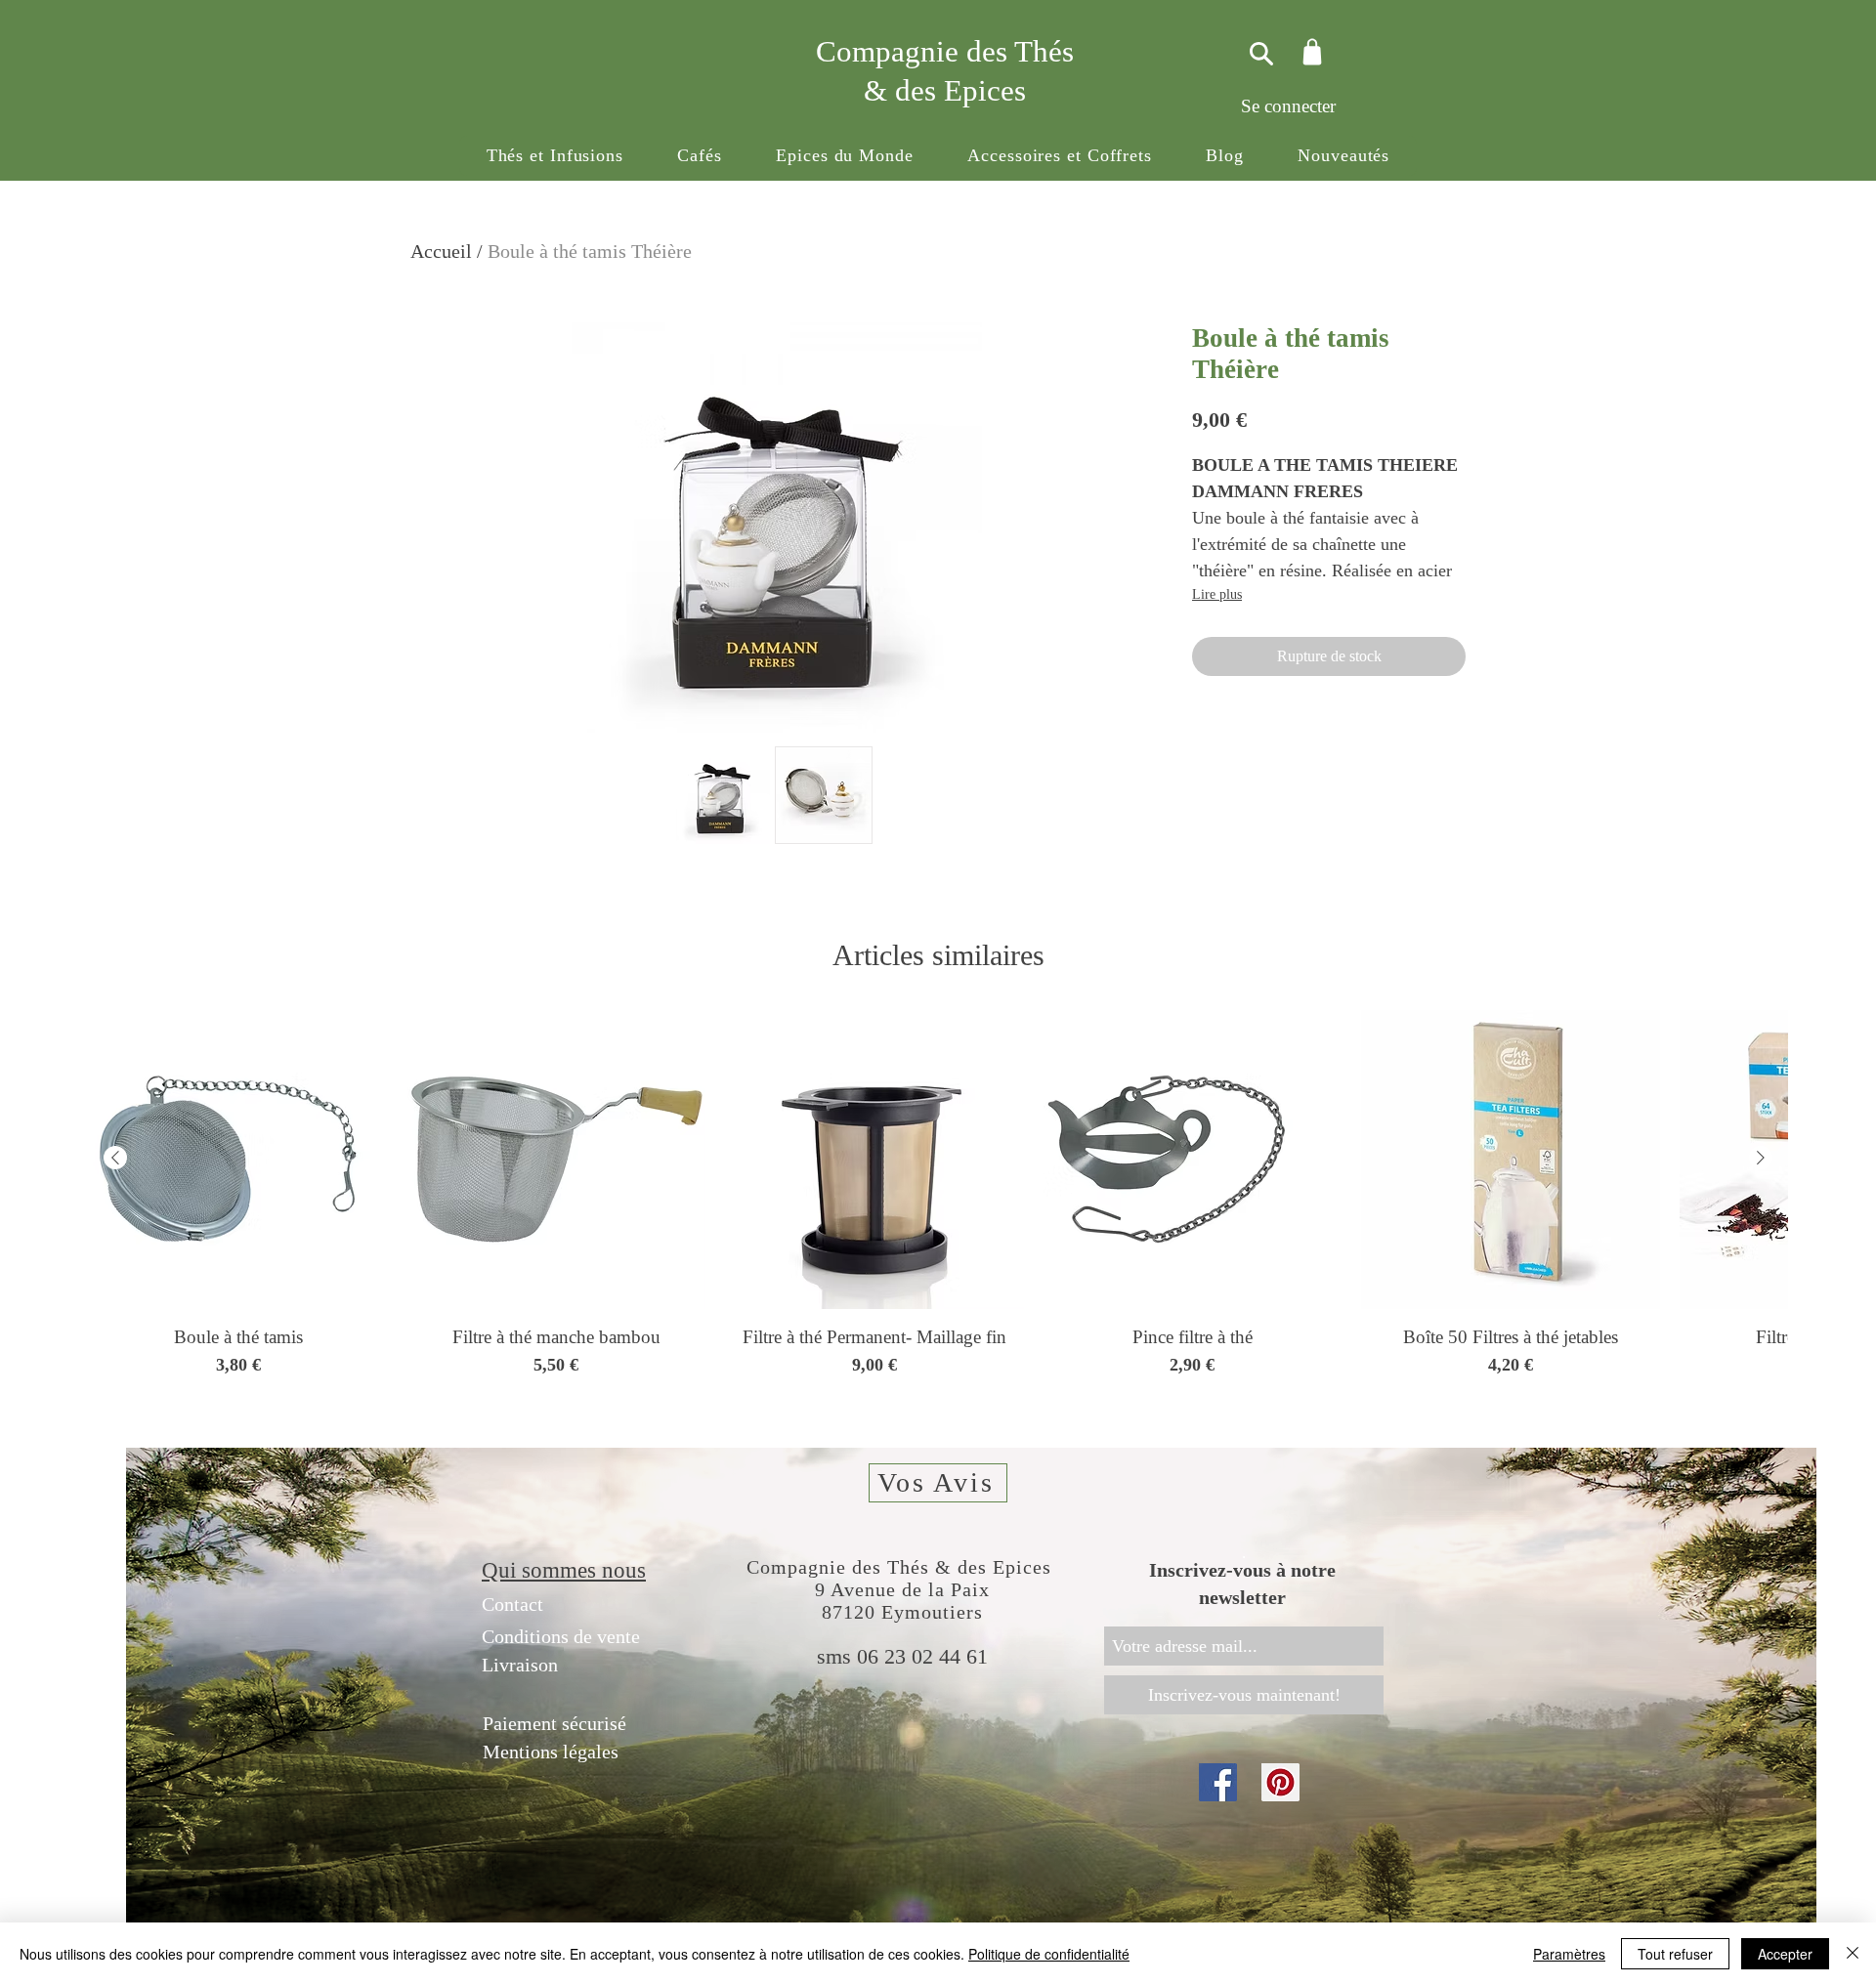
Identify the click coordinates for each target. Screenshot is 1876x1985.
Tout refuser (1675, 1954)
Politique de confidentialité (1049, 1954)
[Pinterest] (1280, 1782)
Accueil (441, 251)
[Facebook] (1218, 1782)
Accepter (1785, 1954)
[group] (938, 1205)
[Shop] (1312, 51)
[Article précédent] (115, 1158)
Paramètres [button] (1569, 1954)
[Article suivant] (1761, 1158)
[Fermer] (1853, 1954)
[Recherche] (1258, 53)
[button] (555, 156)
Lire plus (1217, 594)
